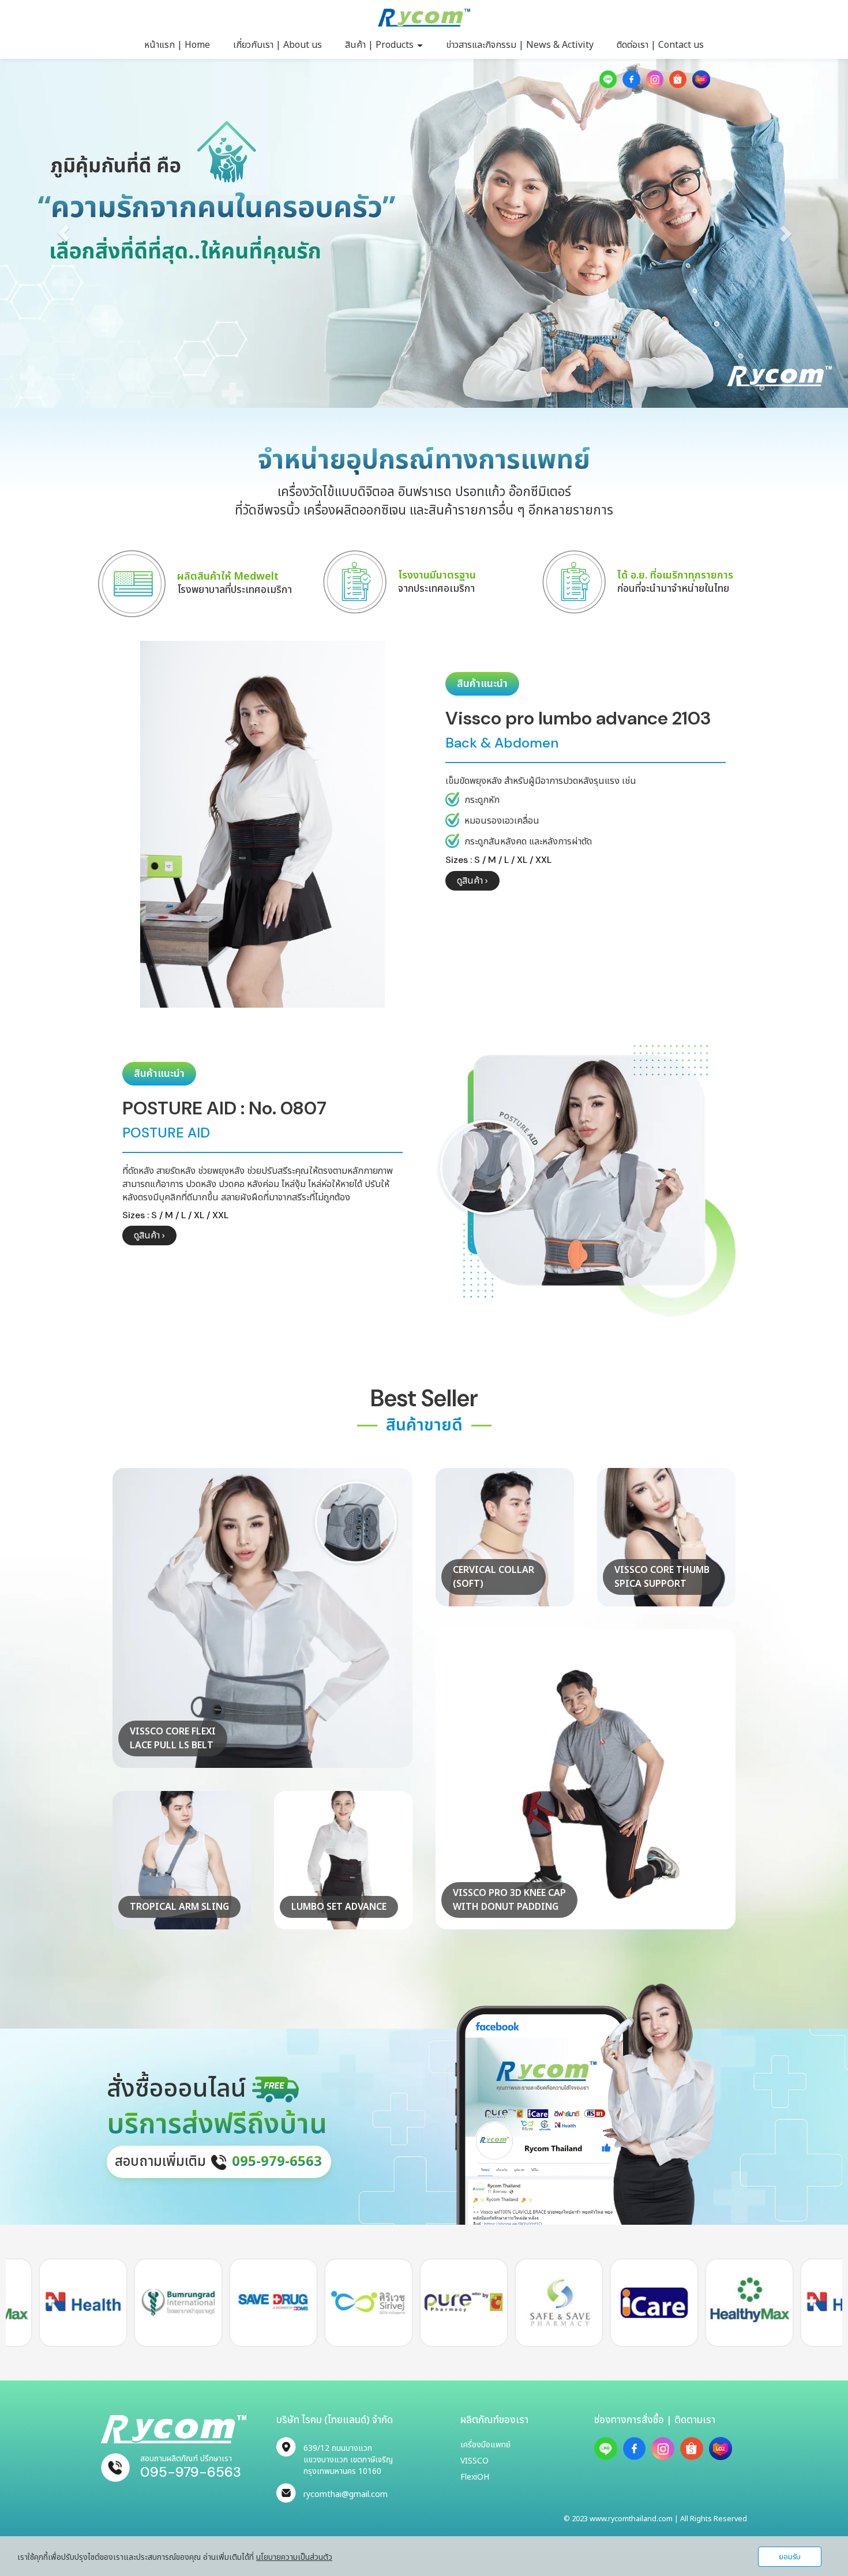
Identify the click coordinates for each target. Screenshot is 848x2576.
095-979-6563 (191, 2472)
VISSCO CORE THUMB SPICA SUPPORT (662, 1577)
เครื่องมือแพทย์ (485, 2445)
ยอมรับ (790, 2557)
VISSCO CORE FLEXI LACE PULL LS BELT (173, 1738)
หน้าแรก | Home (177, 45)
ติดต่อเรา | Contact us (660, 45)
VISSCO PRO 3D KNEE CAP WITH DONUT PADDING (509, 1900)
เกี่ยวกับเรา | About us (277, 45)
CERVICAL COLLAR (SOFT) (494, 1577)
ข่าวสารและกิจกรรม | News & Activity (520, 45)
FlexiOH (475, 2477)
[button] (64, 233)
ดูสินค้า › (472, 881)
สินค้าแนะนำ (482, 684)
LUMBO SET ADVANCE (339, 1907)
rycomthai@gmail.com (346, 2494)
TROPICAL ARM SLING (179, 1907)
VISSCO (474, 2461)
